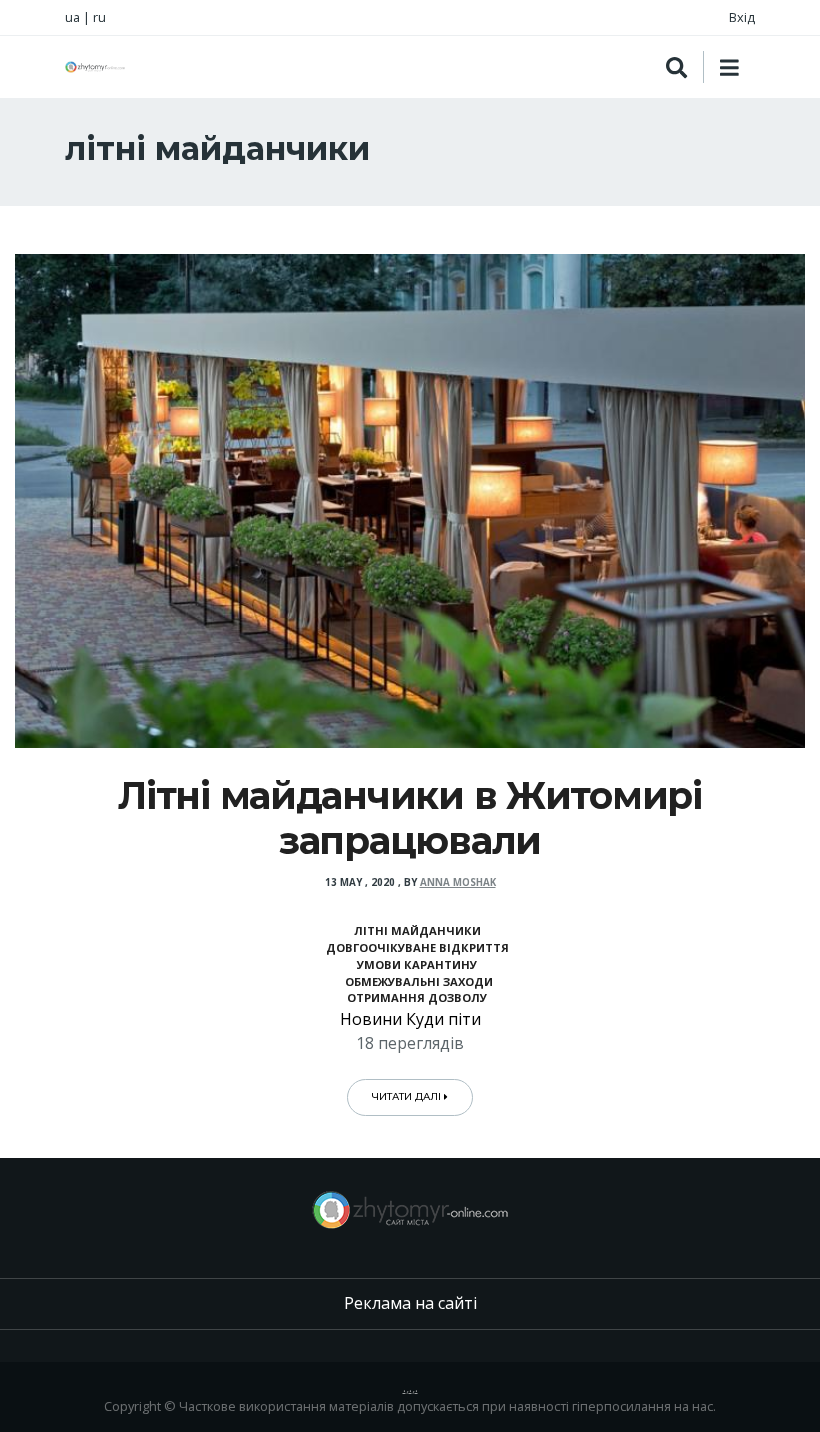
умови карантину (417, 964)
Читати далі (408, 1096)
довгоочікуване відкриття (417, 947)
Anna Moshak (458, 882)
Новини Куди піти (410, 1019)
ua (72, 17)
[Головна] (95, 67)
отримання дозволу (417, 997)
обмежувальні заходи (417, 981)
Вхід (742, 17)
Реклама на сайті (410, 1303)
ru (99, 17)
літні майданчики (417, 930)
